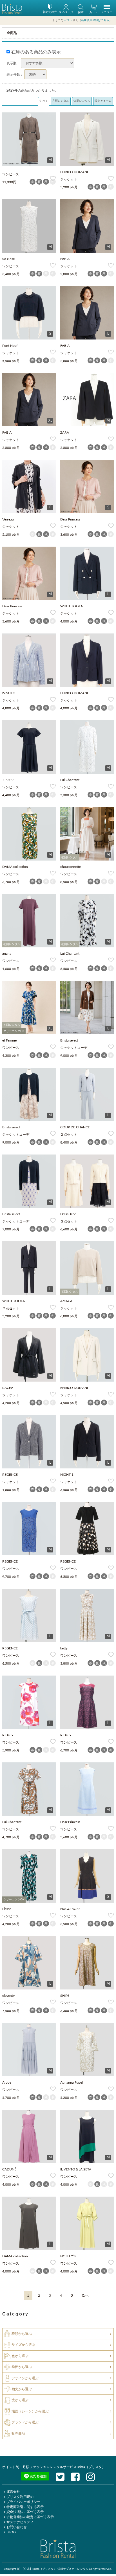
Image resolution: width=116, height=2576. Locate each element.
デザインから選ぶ (25, 2378)
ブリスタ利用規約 (20, 2497)
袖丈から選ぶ (22, 2389)
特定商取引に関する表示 (25, 2507)
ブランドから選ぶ (25, 2422)
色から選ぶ (20, 2356)
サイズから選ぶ (23, 2345)
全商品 (12, 33)
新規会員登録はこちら (95, 20)
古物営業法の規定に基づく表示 (30, 2517)
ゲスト (68, 20)
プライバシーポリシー (23, 2502)
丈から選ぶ (20, 2400)
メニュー (107, 12)
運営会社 (13, 2492)
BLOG (11, 2532)
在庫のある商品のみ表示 (35, 52)
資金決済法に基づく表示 (25, 2512)
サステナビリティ (20, 2522)
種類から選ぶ (22, 2334)
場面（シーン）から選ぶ (30, 2411)
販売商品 (18, 2433)
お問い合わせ (17, 2527)
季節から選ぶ (22, 2367)
